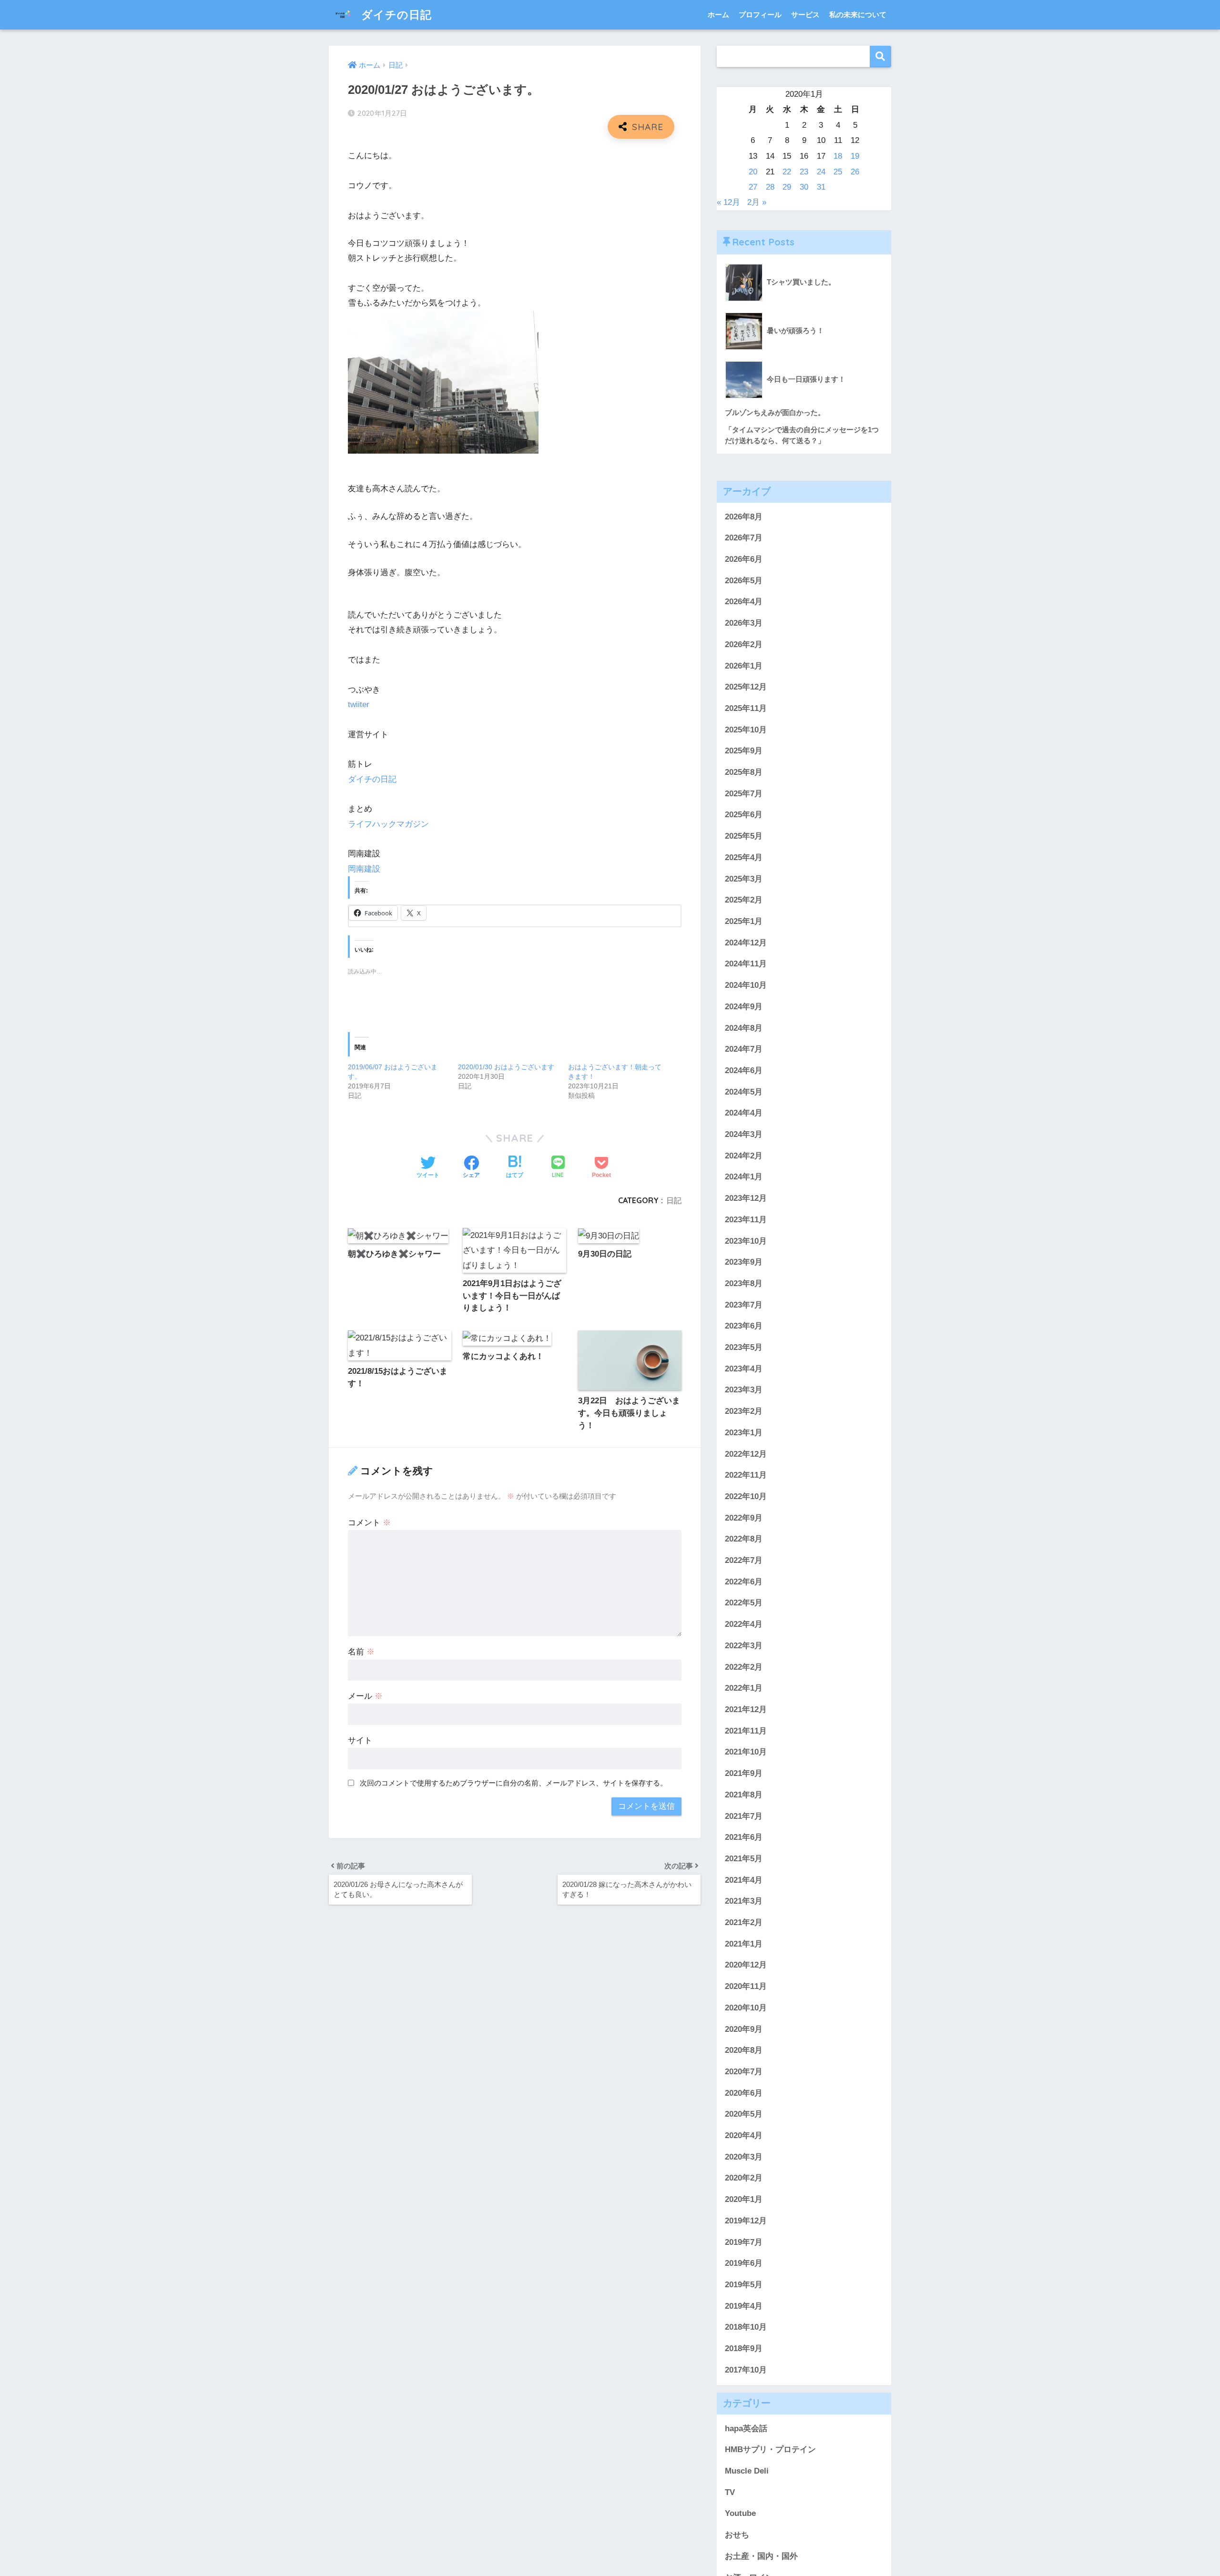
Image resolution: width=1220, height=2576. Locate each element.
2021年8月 (744, 1795)
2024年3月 (744, 1135)
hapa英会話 (746, 2429)
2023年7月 (744, 1305)
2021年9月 (744, 1774)
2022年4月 (744, 1625)
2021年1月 (744, 1944)
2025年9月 (744, 751)
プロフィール (760, 15)
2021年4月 (744, 1881)
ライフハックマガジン (388, 824)
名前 (361, 1652)
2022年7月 (744, 1561)
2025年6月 (744, 815)
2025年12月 (746, 687)
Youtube (740, 2514)
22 (787, 172)
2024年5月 (744, 1092)
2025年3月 (744, 879)
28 (770, 187)
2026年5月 (744, 581)
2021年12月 (746, 1710)
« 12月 (728, 202)
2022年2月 (744, 1668)
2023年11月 (746, 1220)
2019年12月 (746, 2221)
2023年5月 (744, 1348)
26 (855, 172)
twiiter (359, 705)
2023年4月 (744, 1369)
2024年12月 (746, 943)
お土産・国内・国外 (761, 2557)
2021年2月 (744, 1923)
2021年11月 (746, 1731)
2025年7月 (744, 794)
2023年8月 (744, 1284)
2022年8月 (744, 1539)
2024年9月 (744, 1007)
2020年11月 (746, 1987)
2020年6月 (744, 2094)
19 (855, 156)
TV (730, 2493)
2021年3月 (744, 1902)
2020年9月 (744, 2029)
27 (753, 187)
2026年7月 (744, 538)
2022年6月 (744, 1582)
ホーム (718, 15)
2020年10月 (746, 2008)
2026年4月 (744, 602)
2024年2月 (744, 1156)
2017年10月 (746, 2370)
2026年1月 (744, 666)
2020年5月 (744, 2115)
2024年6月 (744, 1071)
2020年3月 (744, 2157)
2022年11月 (746, 1476)
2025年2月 (744, 900)
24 (821, 172)
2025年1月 (744, 922)
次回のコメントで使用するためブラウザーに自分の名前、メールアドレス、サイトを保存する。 (513, 1783)
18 (838, 156)
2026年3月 (744, 624)
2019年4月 (744, 2307)
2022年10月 (746, 1497)
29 (787, 187)
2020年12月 (746, 1965)
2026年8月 (744, 517)
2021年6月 (744, 1838)
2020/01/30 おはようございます (506, 1067)
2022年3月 (744, 1646)
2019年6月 (744, 2264)
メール (365, 1696)
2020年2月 (744, 2178)
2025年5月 (744, 837)
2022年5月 (744, 1603)
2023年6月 (744, 1326)
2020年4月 (744, 2136)
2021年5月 (744, 1859)
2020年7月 (744, 2072)
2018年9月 (744, 2349)
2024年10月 (746, 986)
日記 (674, 1200)
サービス (805, 15)
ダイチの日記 (395, 15)
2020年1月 (744, 2200)
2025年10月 (746, 730)
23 (804, 172)
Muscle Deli (747, 2471)
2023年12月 (746, 1199)
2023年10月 (746, 1241)
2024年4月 (744, 1113)
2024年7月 (744, 1050)
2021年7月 (744, 1816)
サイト (360, 1740)
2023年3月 (744, 1390)
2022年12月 (746, 1454)
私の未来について (858, 15)
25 (838, 172)
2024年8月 (744, 1028)
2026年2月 (744, 645)
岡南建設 (364, 869)
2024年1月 (744, 1177)
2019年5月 (744, 2285)
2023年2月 (744, 1412)
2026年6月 (744, 560)
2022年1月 (744, 1689)
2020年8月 (744, 2051)
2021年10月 (746, 1752)
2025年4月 (744, 858)
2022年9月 (744, 1518)
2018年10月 (746, 2328)
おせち (737, 2535)
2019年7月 (744, 2243)
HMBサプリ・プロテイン (770, 2450)
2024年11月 (746, 964)
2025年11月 (746, 709)
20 (753, 172)
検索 (880, 56)
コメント (369, 1523)
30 (804, 187)
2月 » (757, 202)
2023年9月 (744, 1263)
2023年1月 (744, 1433)
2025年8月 (744, 773)
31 (821, 187)
